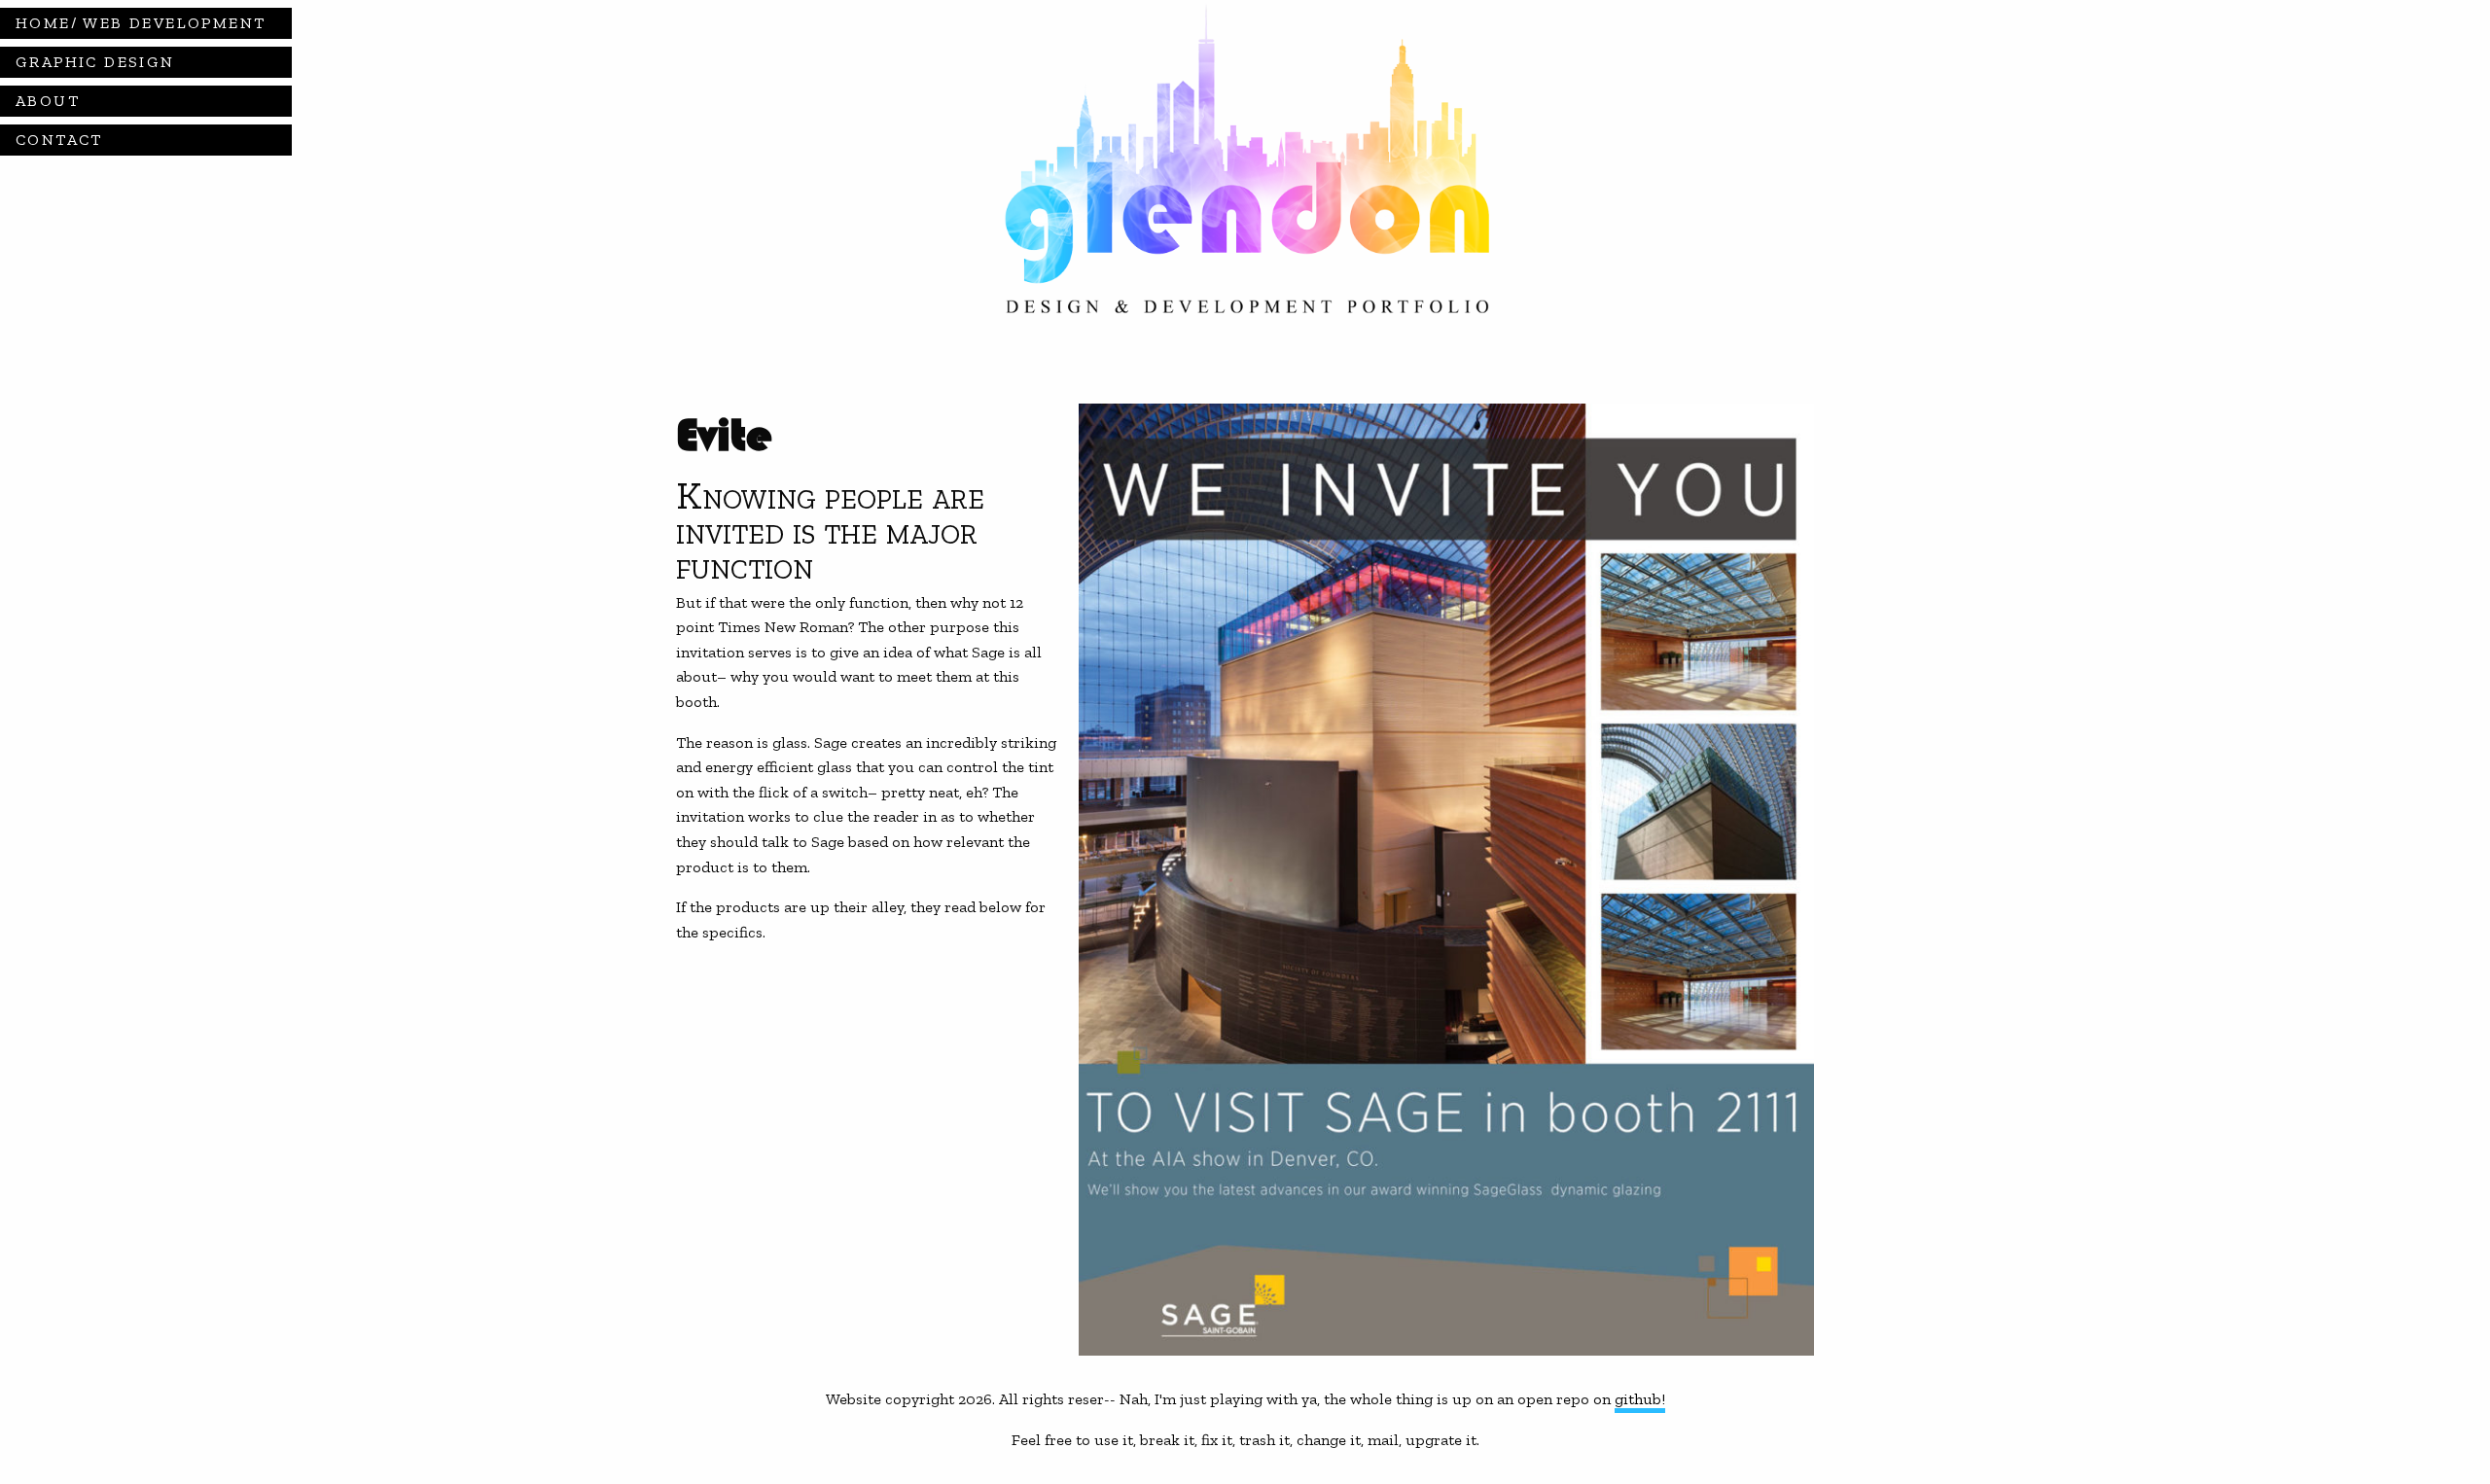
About (48, 101)
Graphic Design (95, 62)
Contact (59, 140)
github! (1640, 1399)
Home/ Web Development (141, 23)
